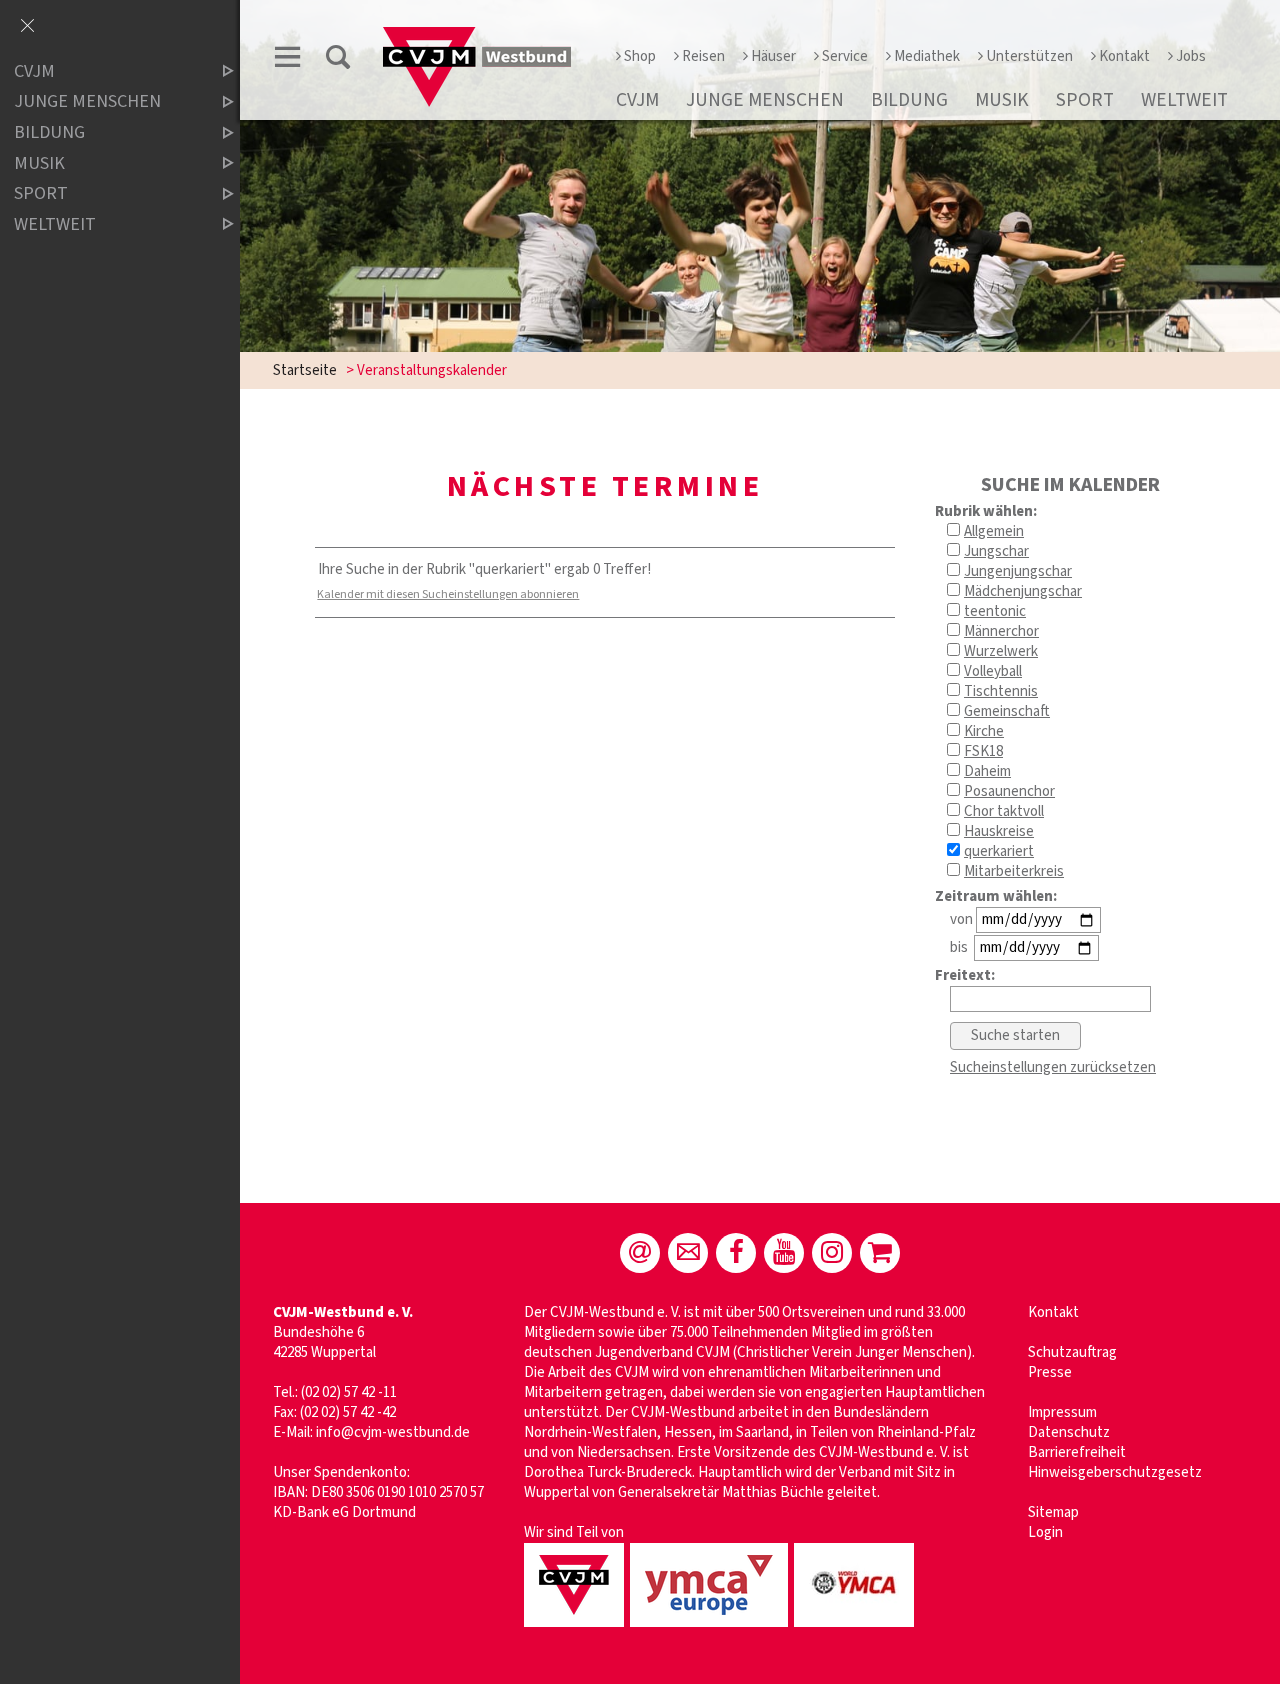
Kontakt (1124, 56)
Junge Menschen (765, 100)
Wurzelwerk (1001, 651)
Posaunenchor (1009, 791)
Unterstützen (1029, 56)
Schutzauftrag (1072, 1352)
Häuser (773, 56)
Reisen (703, 56)
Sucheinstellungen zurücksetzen (1053, 1067)
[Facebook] (736, 1253)
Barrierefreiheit (1077, 1452)
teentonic (995, 611)
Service (845, 56)
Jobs (1191, 56)
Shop (640, 56)
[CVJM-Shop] (880, 1253)
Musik (1002, 100)
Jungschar (996, 551)
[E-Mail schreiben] (640, 1253)
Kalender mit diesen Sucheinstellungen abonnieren (448, 594)
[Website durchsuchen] (338, 60)
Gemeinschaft (1007, 711)
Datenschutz (1069, 1432)
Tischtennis (1001, 691)
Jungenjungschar (1018, 571)
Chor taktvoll (1004, 811)
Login (1045, 1532)
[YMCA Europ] (712, 1628)
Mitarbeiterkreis (1014, 871)
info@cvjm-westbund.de (393, 1432)
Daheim (987, 771)
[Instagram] (832, 1253)
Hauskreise (999, 831)
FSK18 (983, 751)
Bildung (909, 100)
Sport (1085, 100)
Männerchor (1001, 631)
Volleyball (993, 671)
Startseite (305, 370)
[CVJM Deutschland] (577, 1628)
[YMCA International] (857, 1628)
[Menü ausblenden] (27, 27)
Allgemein (994, 531)
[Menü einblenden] (288, 60)
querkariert (999, 851)
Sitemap (1053, 1512)
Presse (1050, 1372)
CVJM (637, 100)
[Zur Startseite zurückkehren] (477, 36)
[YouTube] (784, 1253)
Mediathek (927, 56)
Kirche (984, 731)
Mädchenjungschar (1023, 591)
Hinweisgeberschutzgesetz (1115, 1472)
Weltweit (1184, 100)
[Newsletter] (688, 1253)
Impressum (1062, 1412)
